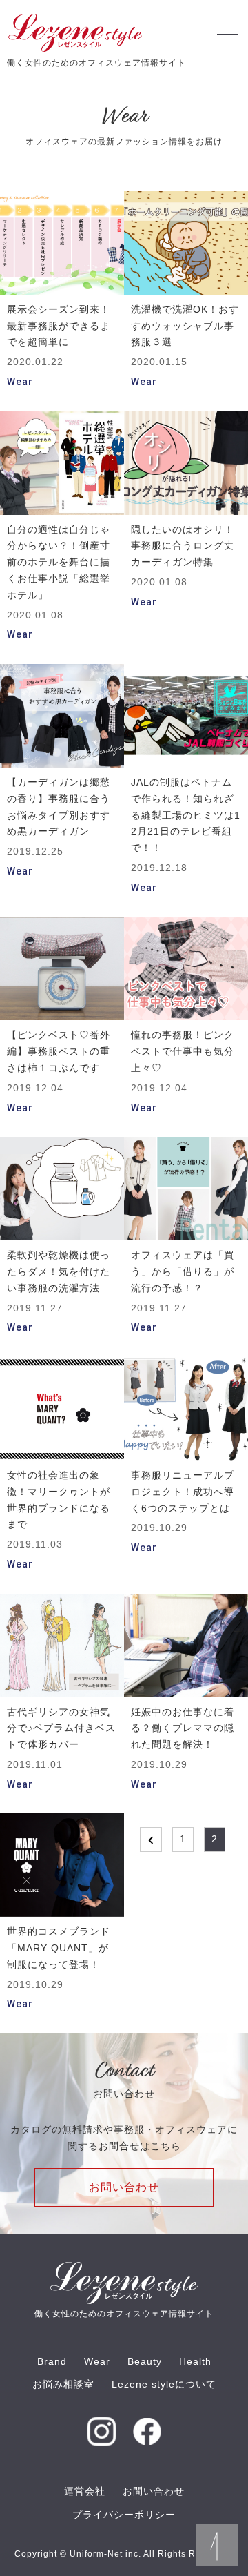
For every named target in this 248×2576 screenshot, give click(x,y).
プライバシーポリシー (124, 2515)
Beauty (145, 2361)
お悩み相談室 (63, 2384)
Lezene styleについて (164, 2384)
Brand (52, 2361)
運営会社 (85, 2491)
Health (195, 2361)
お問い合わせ (124, 2187)
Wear (97, 2361)
